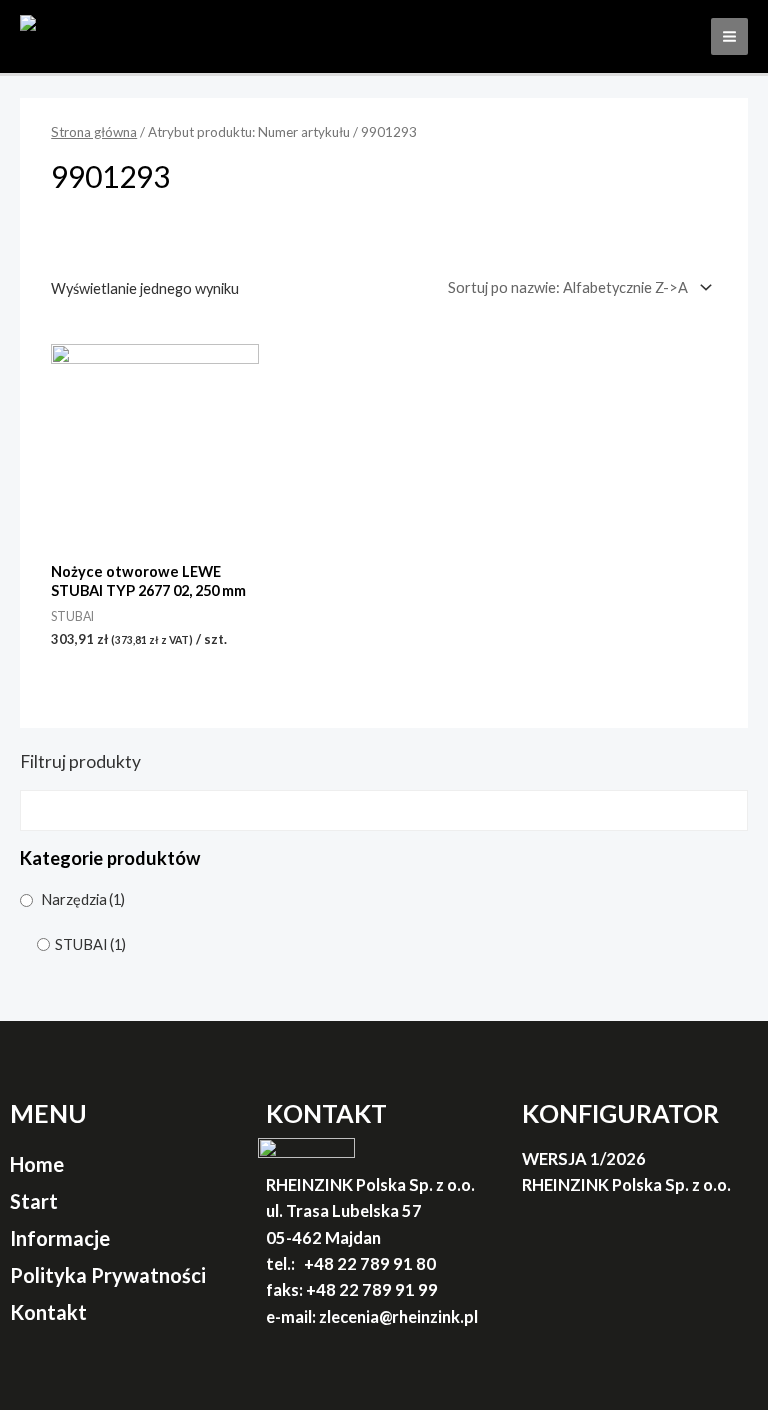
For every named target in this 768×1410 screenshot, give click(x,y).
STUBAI (90, 944)
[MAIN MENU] (729, 36)
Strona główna (94, 132)
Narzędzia (83, 899)
